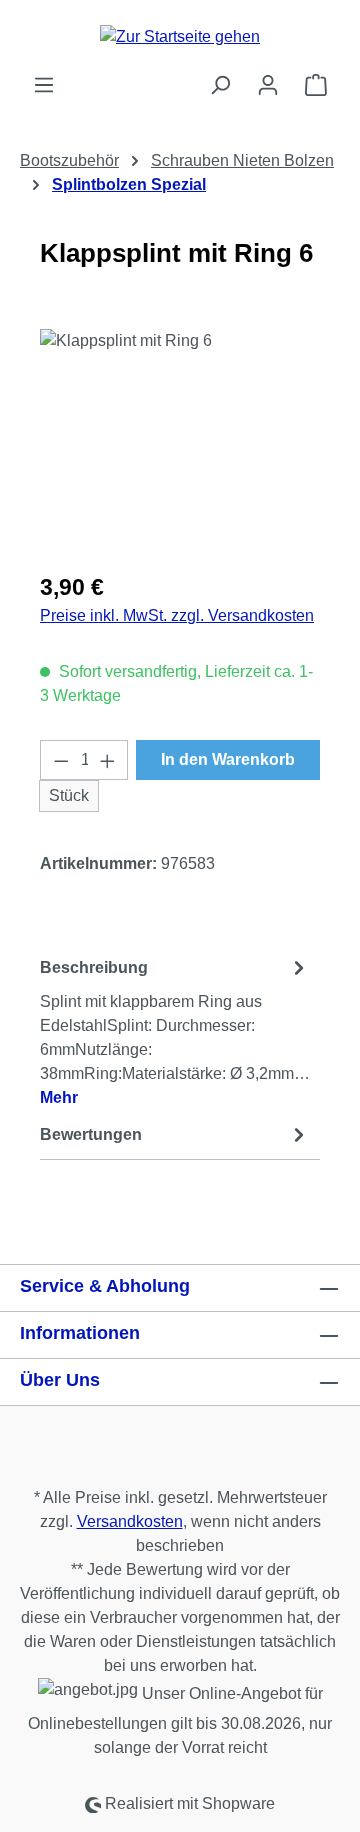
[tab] (175, 1031)
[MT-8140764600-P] (180, 441)
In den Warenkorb (228, 759)
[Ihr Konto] (268, 85)
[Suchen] (220, 85)
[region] (180, 441)
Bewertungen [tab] (91, 1134)
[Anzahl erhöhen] (108, 760)
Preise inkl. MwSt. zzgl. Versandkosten (177, 615)
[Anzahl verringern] (61, 760)
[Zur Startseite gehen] (180, 36)
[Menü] (44, 85)
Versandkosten (130, 1521)
